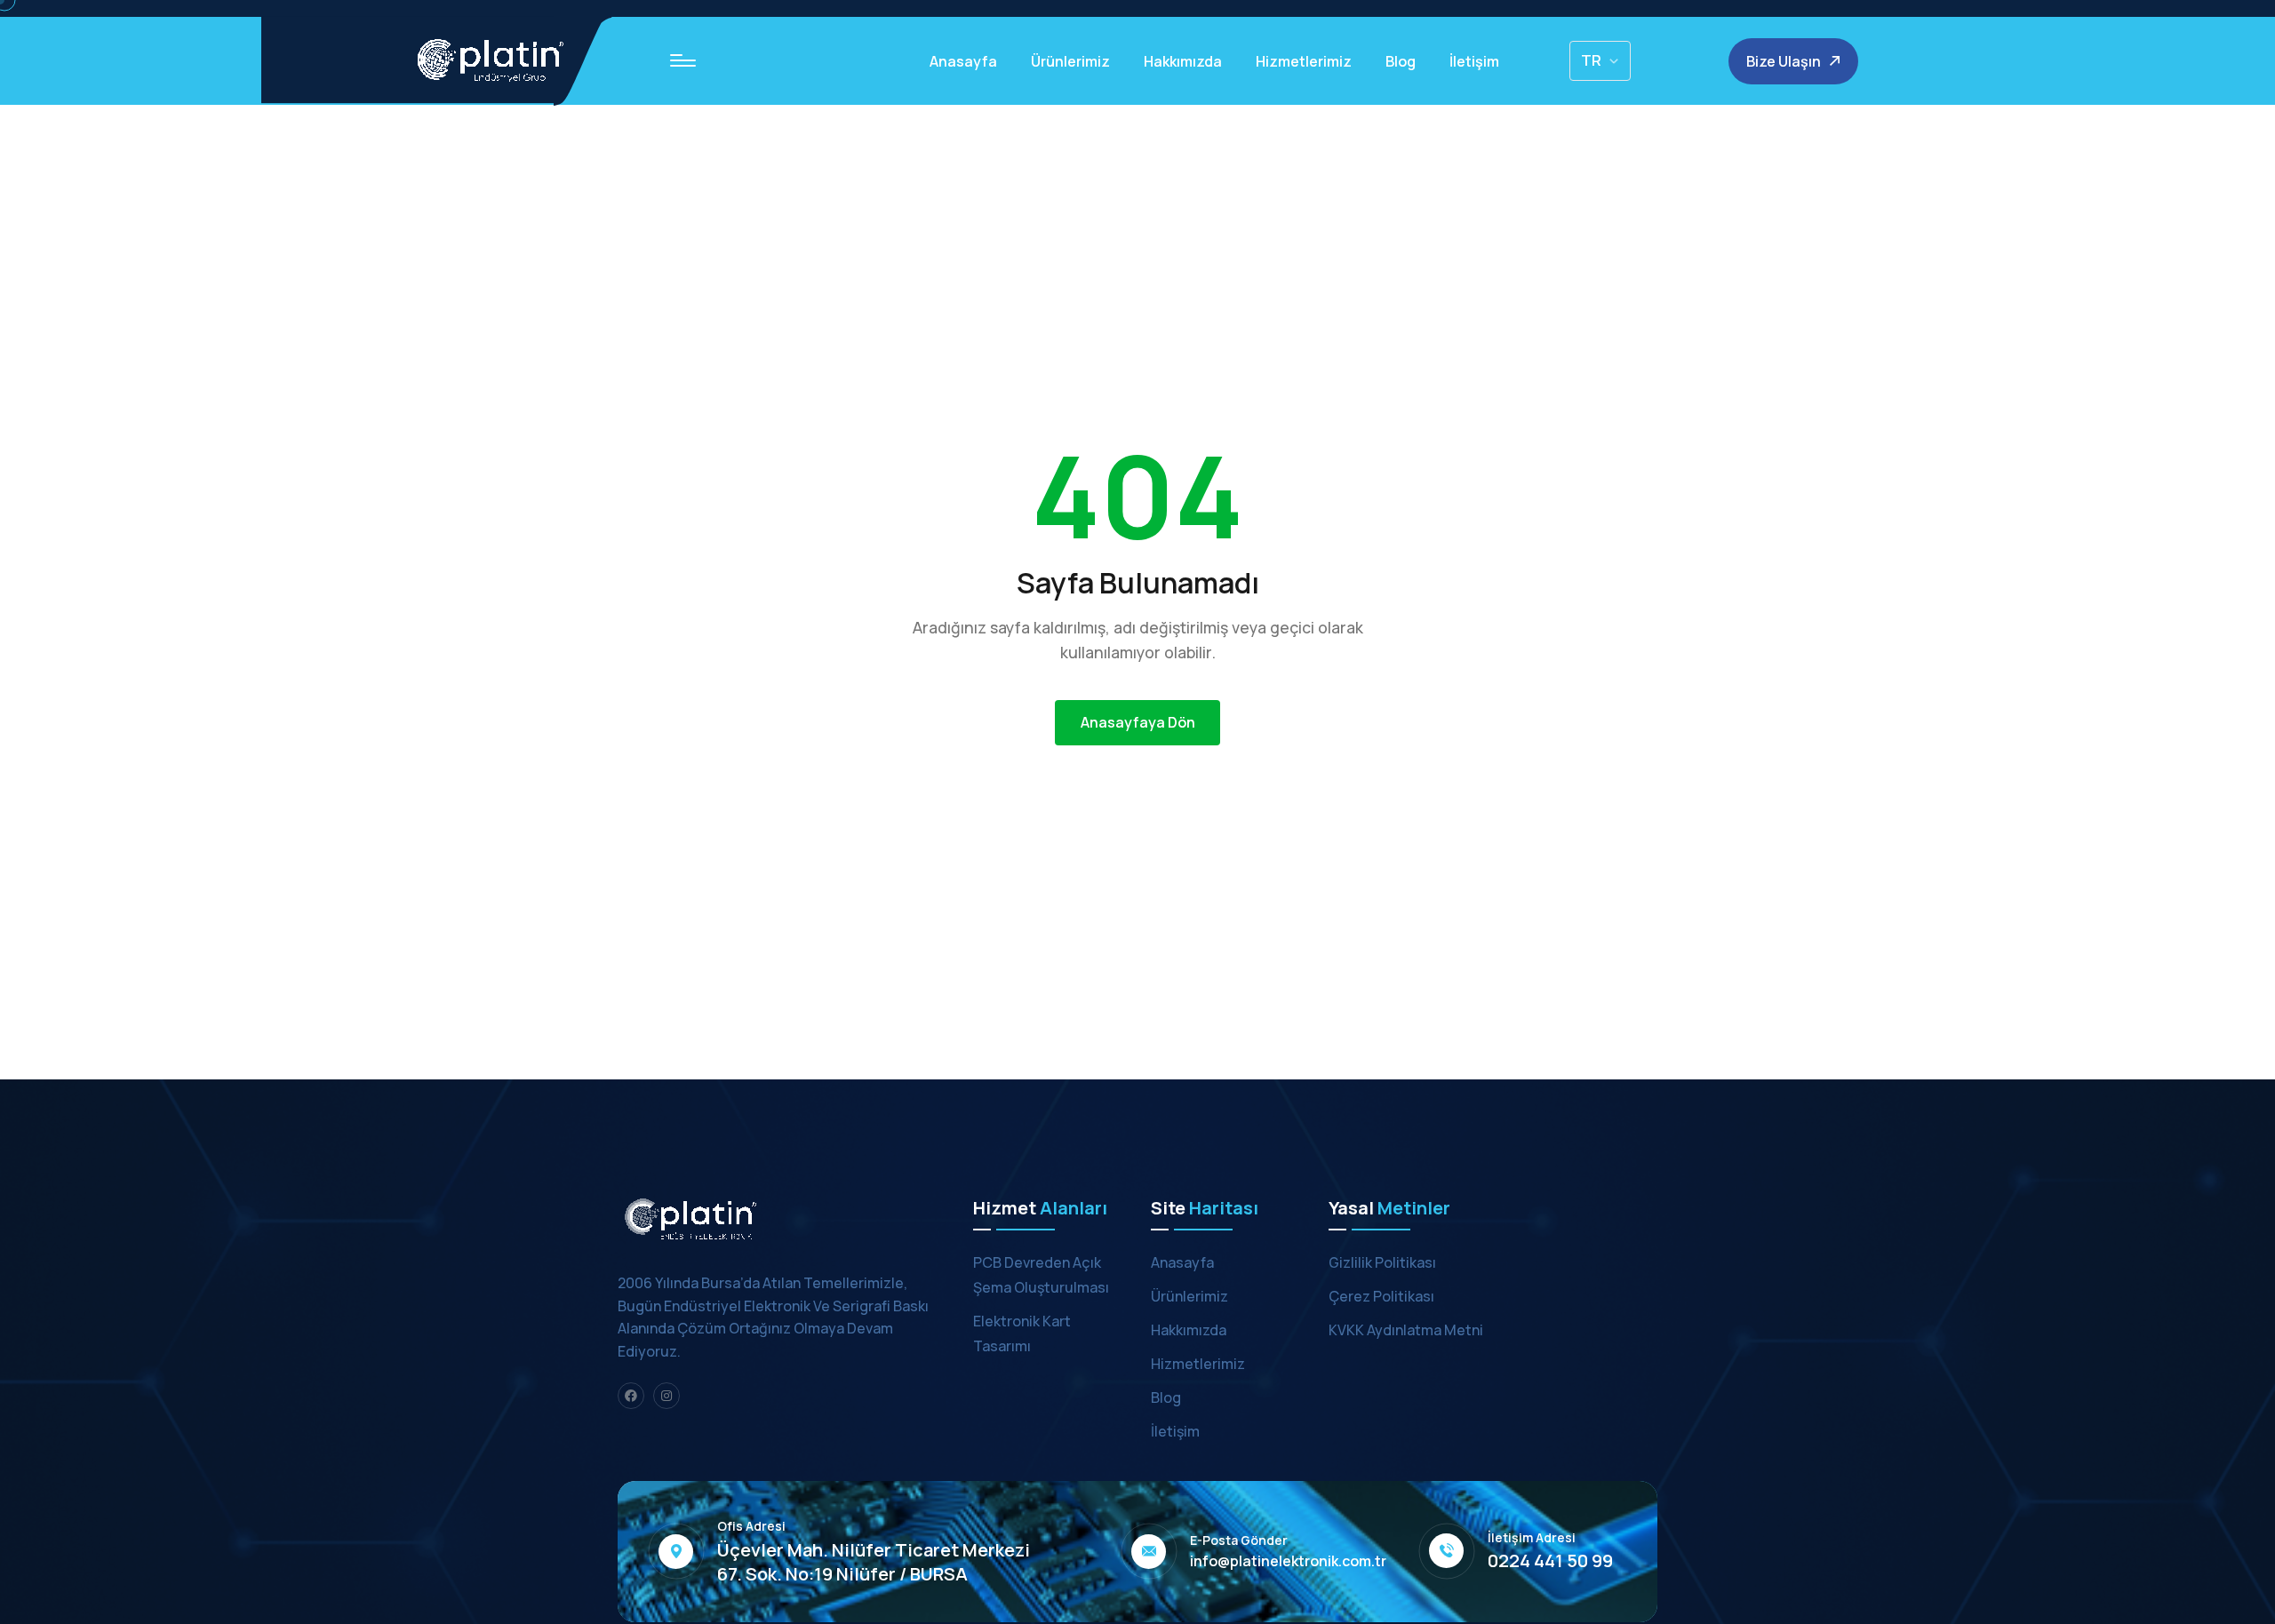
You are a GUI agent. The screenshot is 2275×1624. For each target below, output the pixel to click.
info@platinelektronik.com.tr (1288, 1561)
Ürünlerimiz (1070, 61)
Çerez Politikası (1381, 1296)
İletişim (1474, 61)
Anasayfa (963, 61)
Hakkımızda (1183, 61)
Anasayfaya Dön (1138, 722)
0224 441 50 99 (1550, 1561)
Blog (1401, 61)
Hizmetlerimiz (1304, 61)
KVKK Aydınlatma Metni (1406, 1330)
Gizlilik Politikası (1382, 1262)
